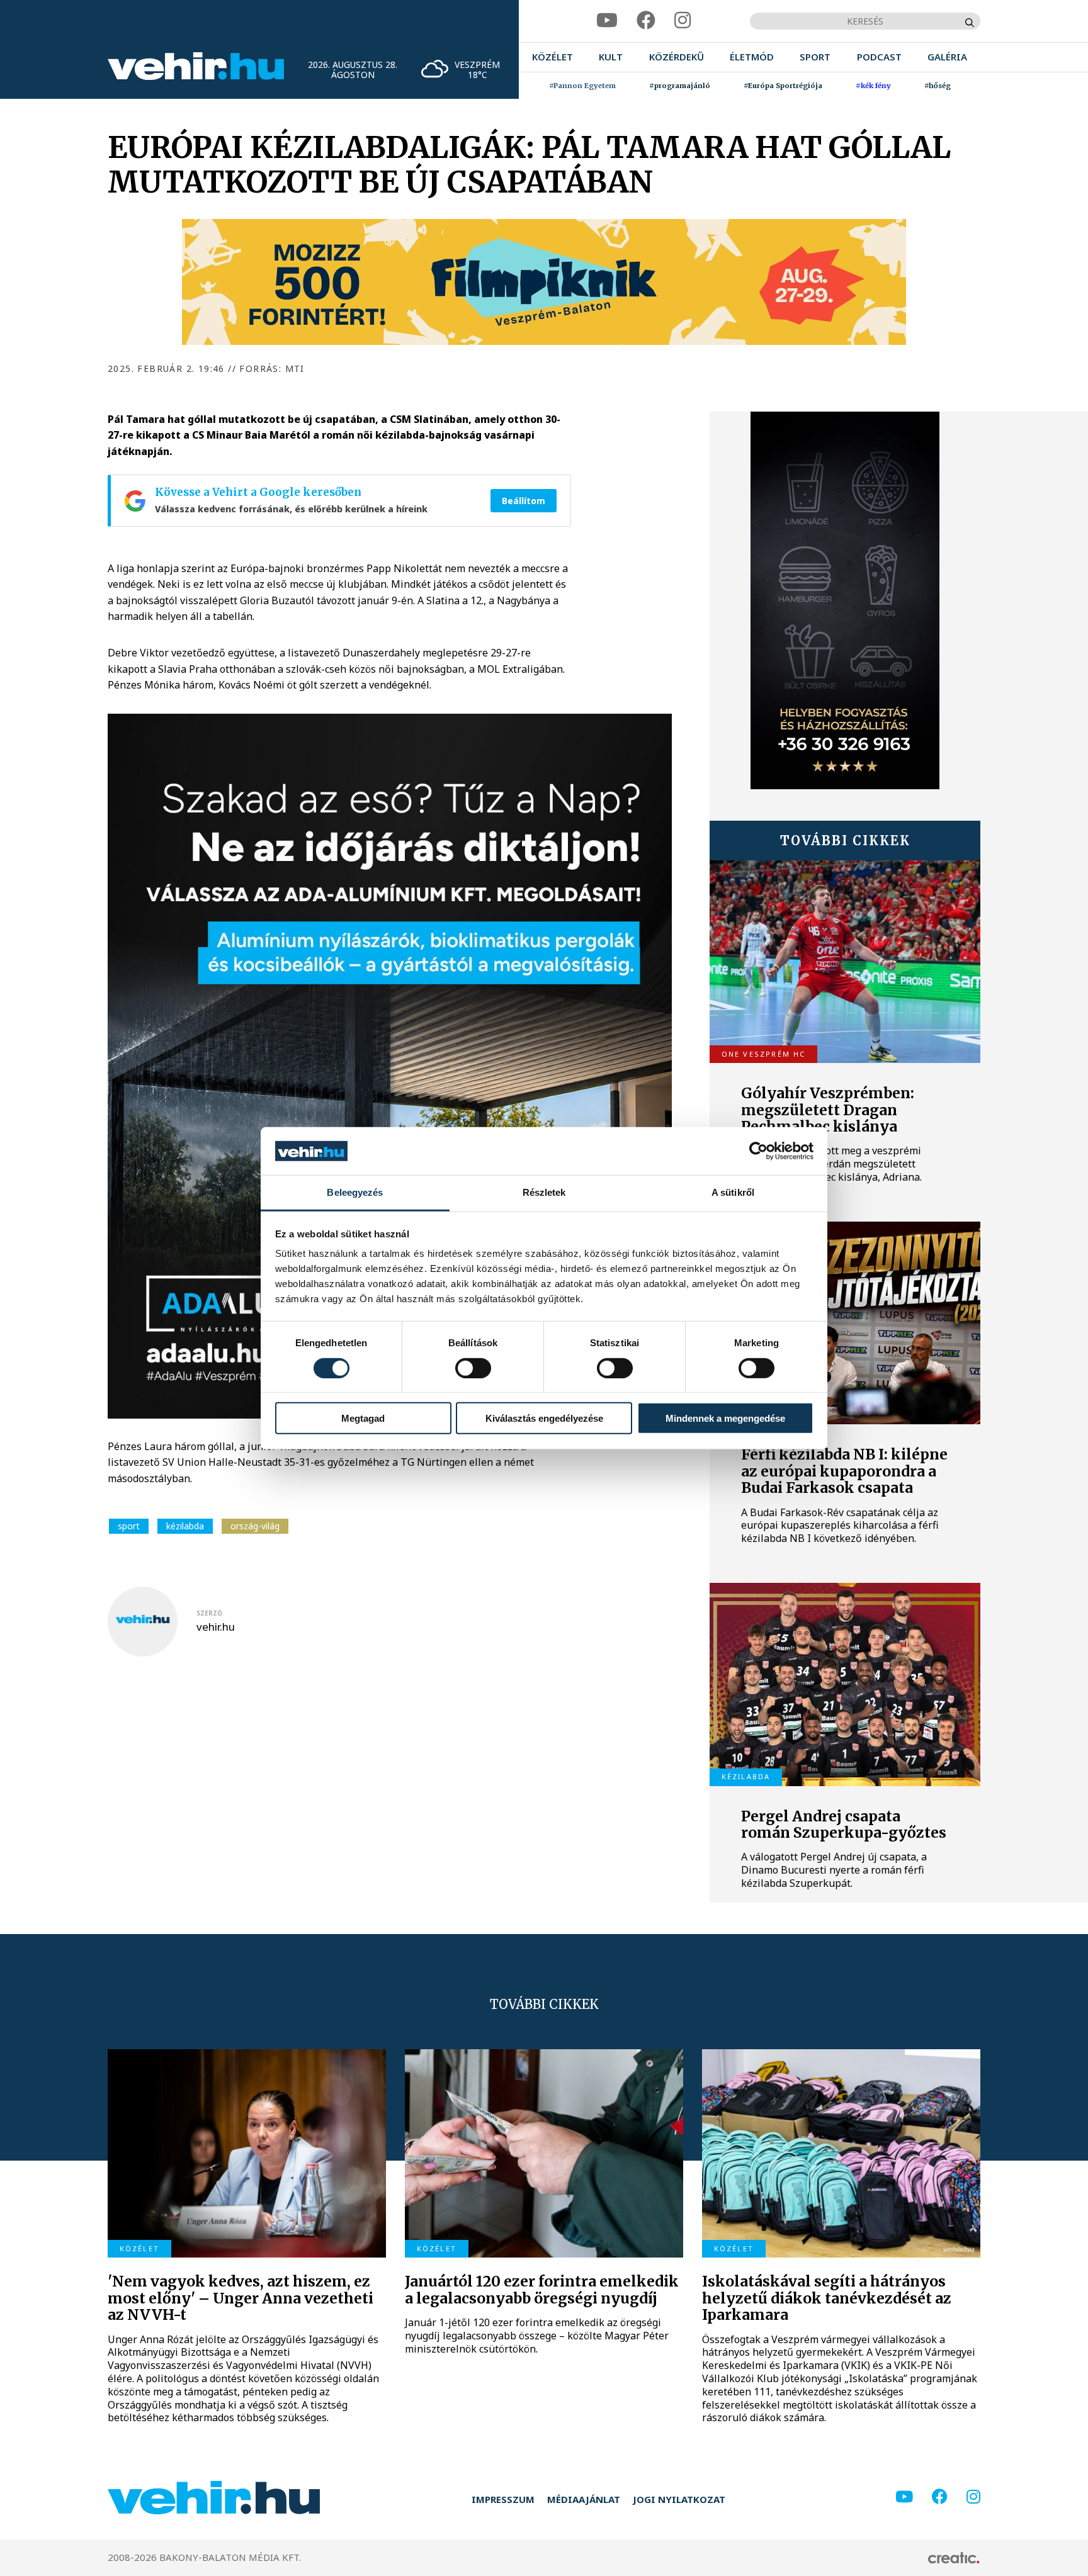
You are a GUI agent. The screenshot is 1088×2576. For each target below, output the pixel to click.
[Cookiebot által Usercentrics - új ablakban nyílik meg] (758, 1151)
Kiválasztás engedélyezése (544, 1418)
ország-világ (255, 1526)
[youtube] (607, 20)
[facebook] (646, 20)
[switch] (473, 1368)
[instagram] (683, 20)
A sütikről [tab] (733, 1192)
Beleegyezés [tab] (355, 1192)
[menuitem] (552, 57)
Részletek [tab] (544, 1192)
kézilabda (185, 1526)
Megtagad (363, 1418)
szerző (209, 1613)
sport (129, 1526)
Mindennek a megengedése (725, 1418)
